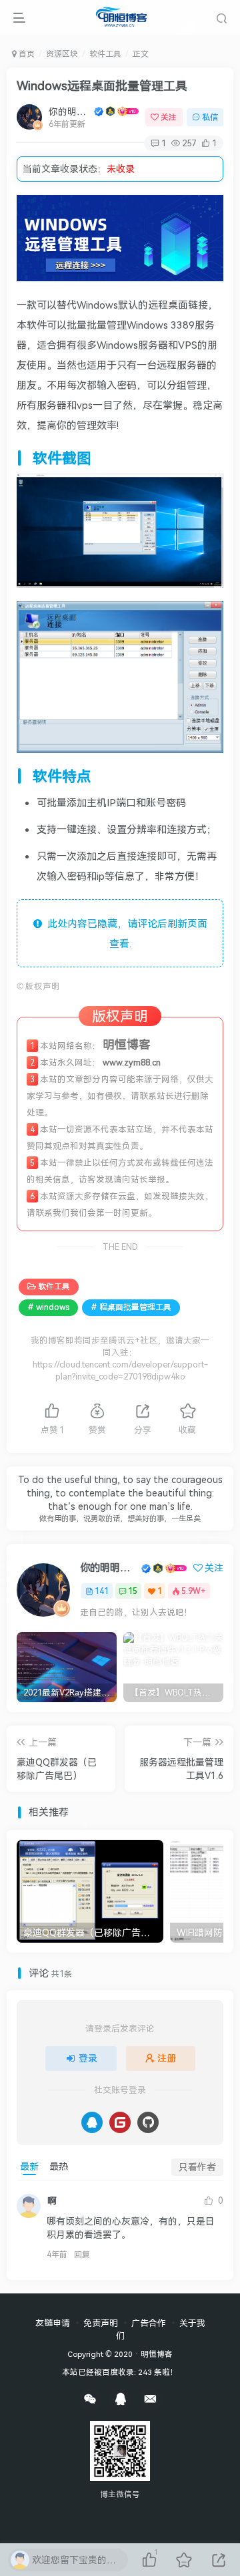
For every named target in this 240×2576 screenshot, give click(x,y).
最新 (29, 2166)
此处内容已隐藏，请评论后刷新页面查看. (125, 933)
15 (133, 1591)
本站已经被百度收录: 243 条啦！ (120, 2372)
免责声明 (101, 2323)
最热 (59, 2166)
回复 (82, 2254)
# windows (48, 1307)
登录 (88, 2058)
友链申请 (53, 2323)
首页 (26, 54)
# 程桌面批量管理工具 (131, 1307)
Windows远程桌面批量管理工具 (102, 86)
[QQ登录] (92, 2122)
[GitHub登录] (148, 2122)
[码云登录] (120, 2122)
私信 (210, 117)
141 (102, 1591)
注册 (167, 2058)
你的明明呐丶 (70, 111)
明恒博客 (157, 2354)
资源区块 (62, 54)
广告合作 (149, 2323)
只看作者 (197, 2167)
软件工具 (105, 54)
